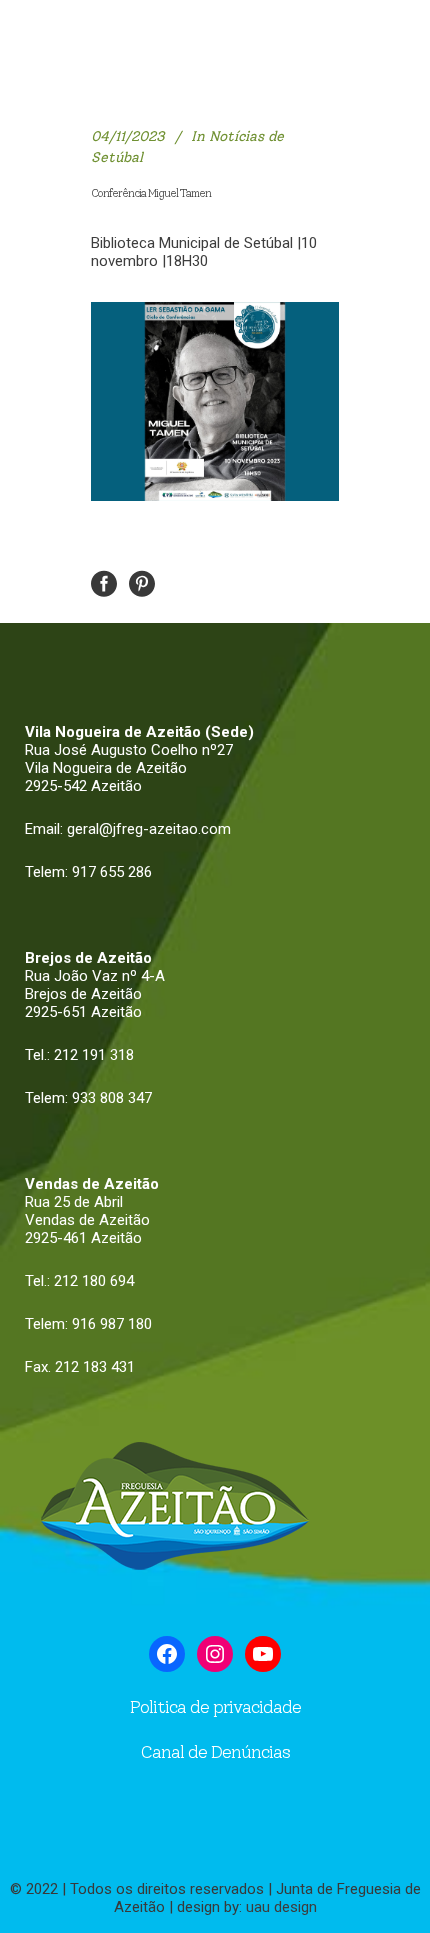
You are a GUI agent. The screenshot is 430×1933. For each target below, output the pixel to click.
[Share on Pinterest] (142, 582)
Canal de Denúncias (215, 1752)
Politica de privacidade (215, 1707)
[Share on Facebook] (104, 582)
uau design (281, 1907)
